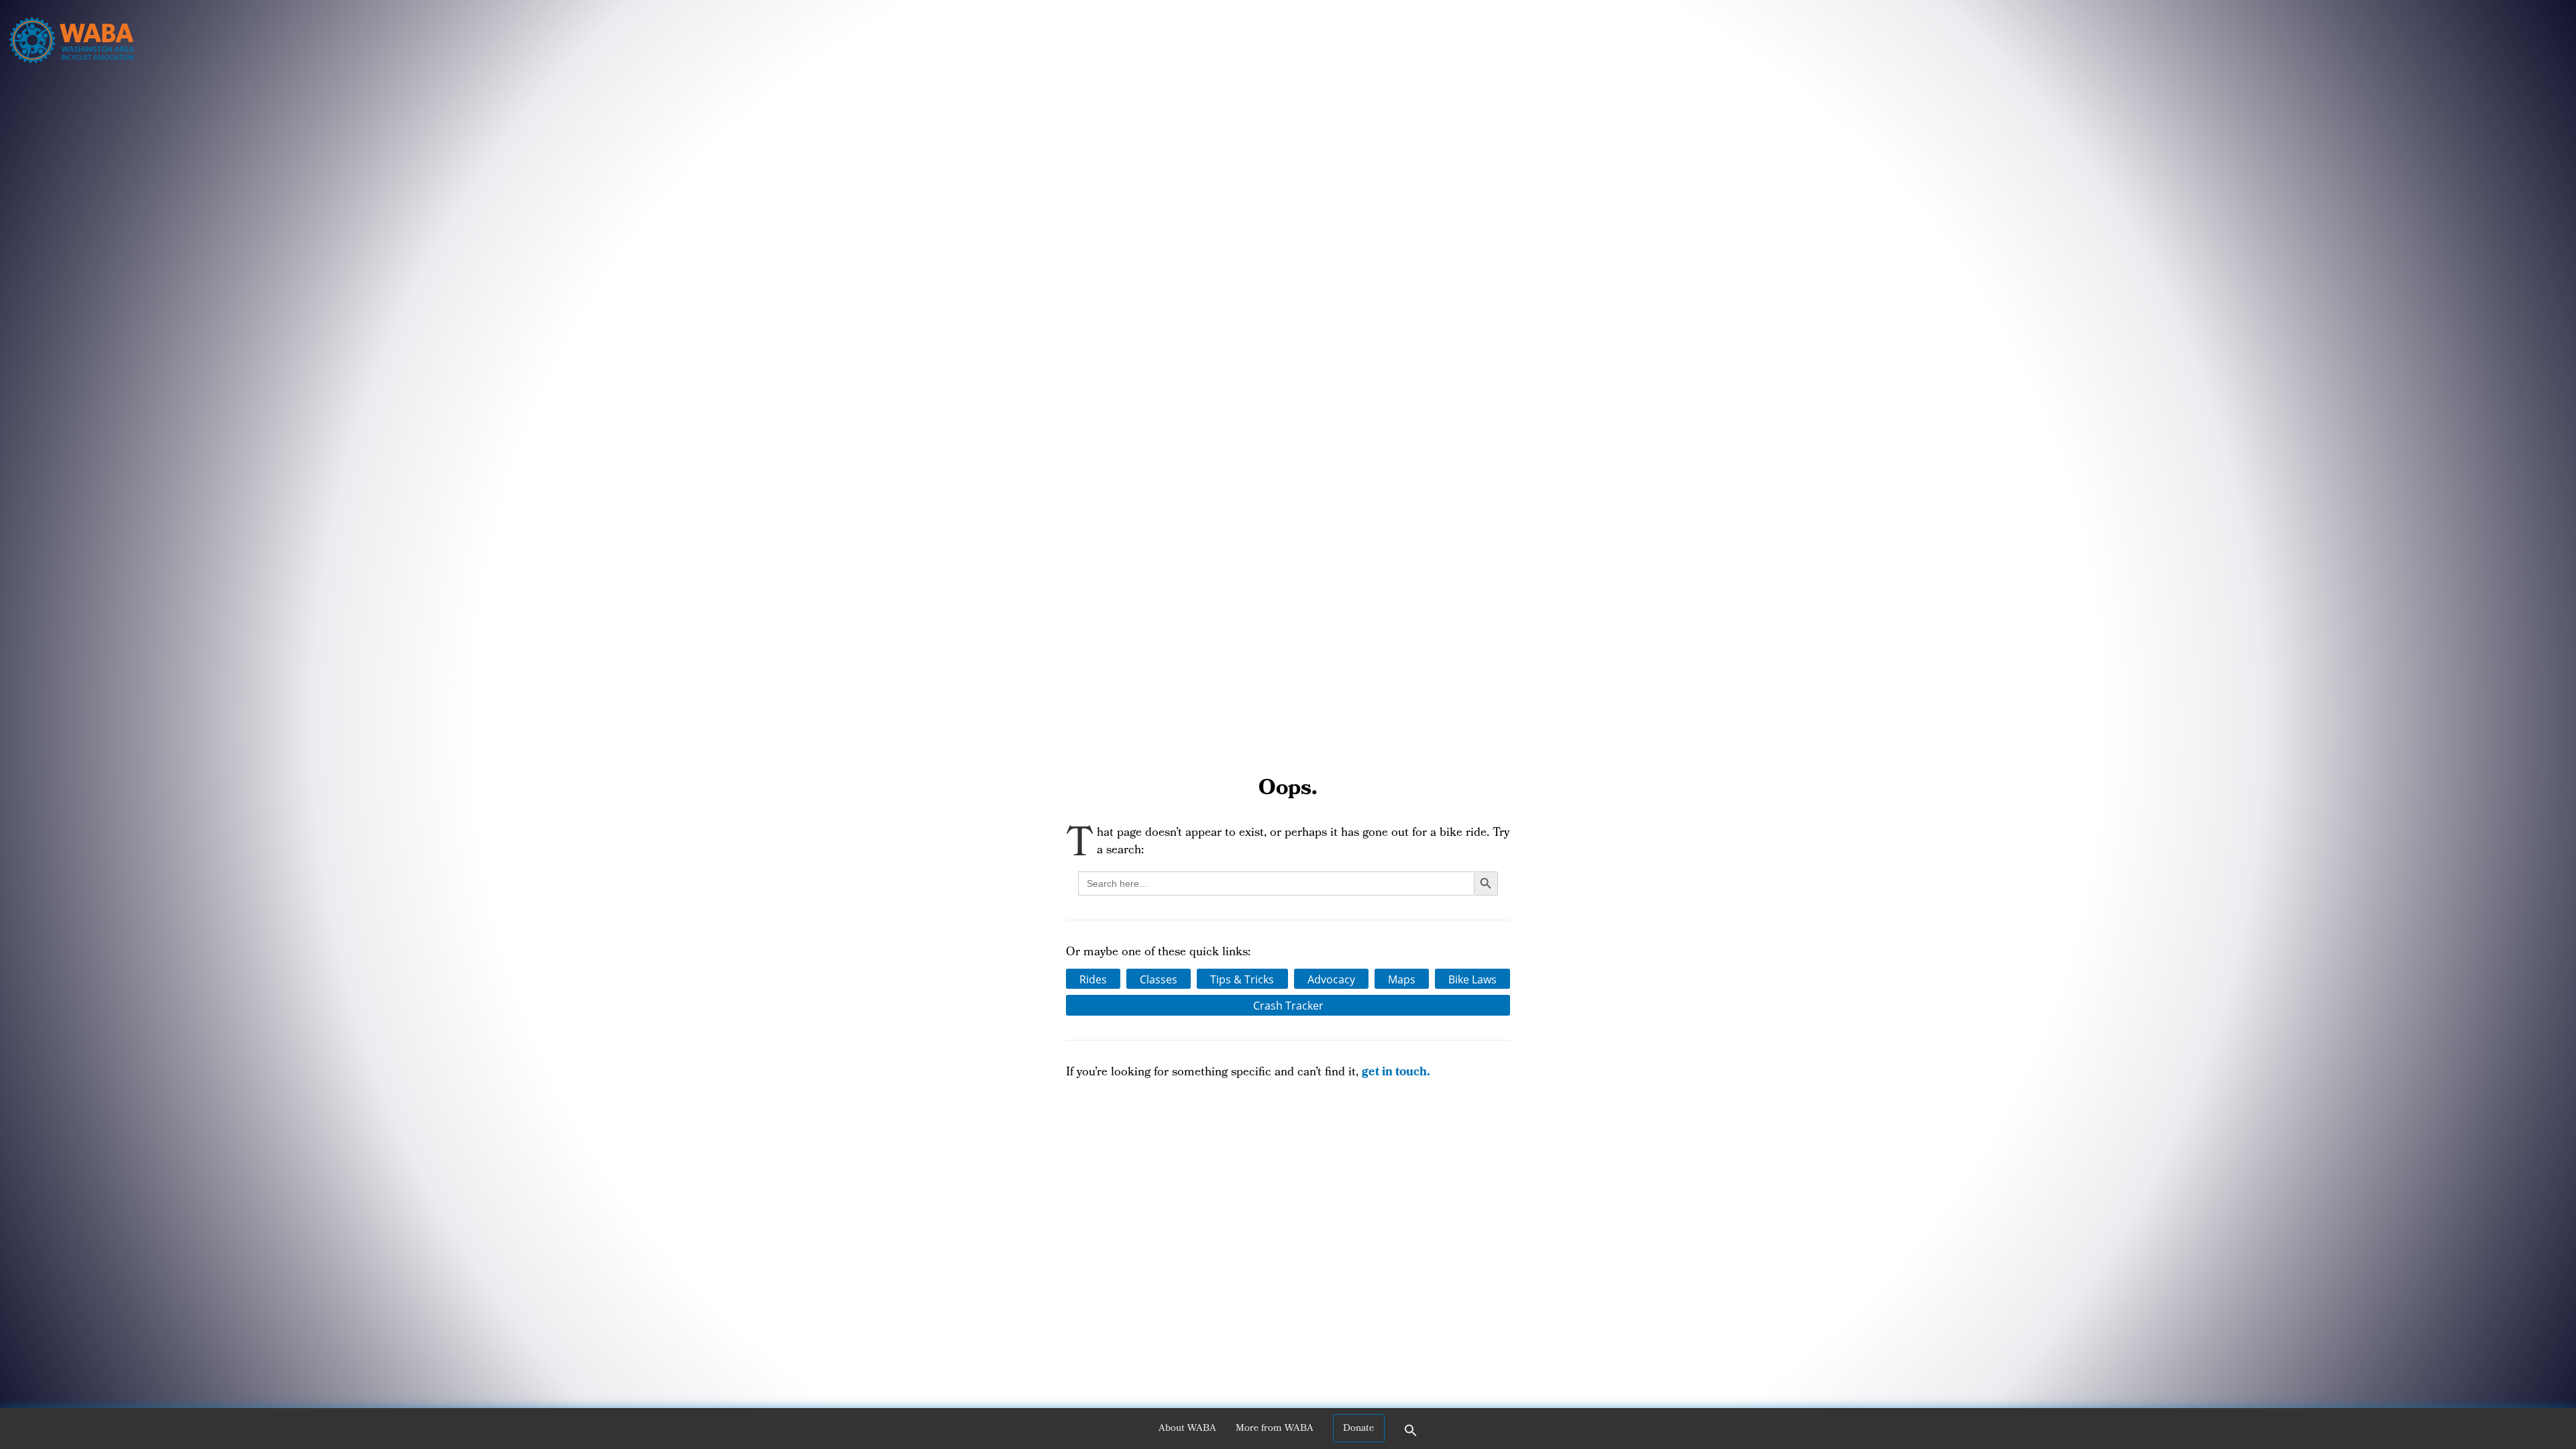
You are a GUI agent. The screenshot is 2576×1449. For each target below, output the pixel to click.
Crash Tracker (1288, 1005)
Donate (1358, 1429)
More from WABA (1275, 1429)
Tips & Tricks (1242, 979)
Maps (1402, 979)
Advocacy (1331, 979)
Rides (1093, 979)
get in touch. (1396, 1073)
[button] (1411, 1435)
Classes (1159, 979)
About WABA (1187, 1429)
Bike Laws (1472, 979)
